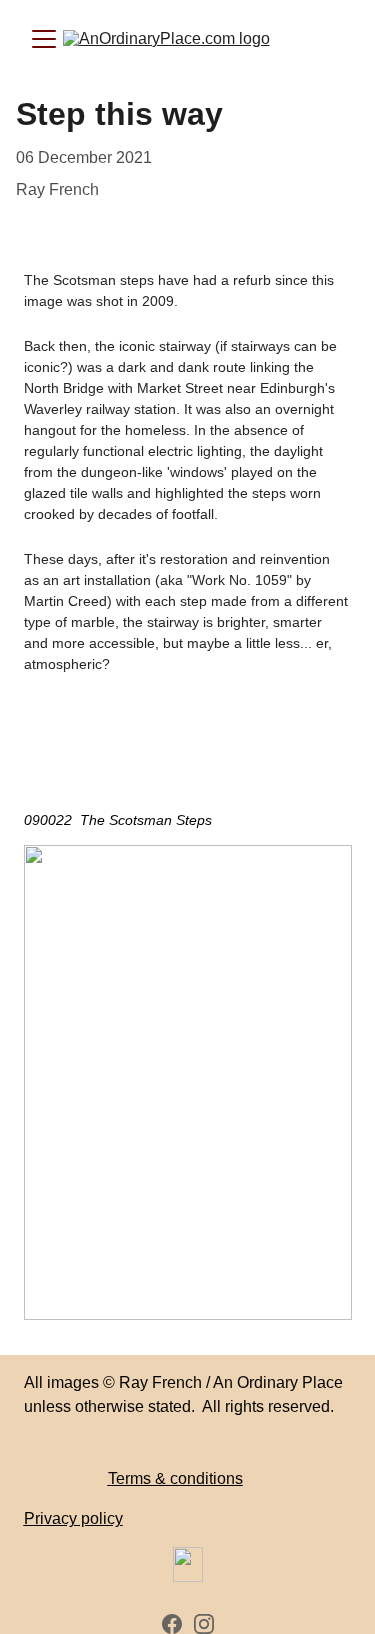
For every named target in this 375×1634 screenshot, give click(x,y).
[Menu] (44, 39)
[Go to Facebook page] (172, 1624)
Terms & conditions (175, 1478)
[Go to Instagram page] (204, 1624)
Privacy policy (73, 1518)
